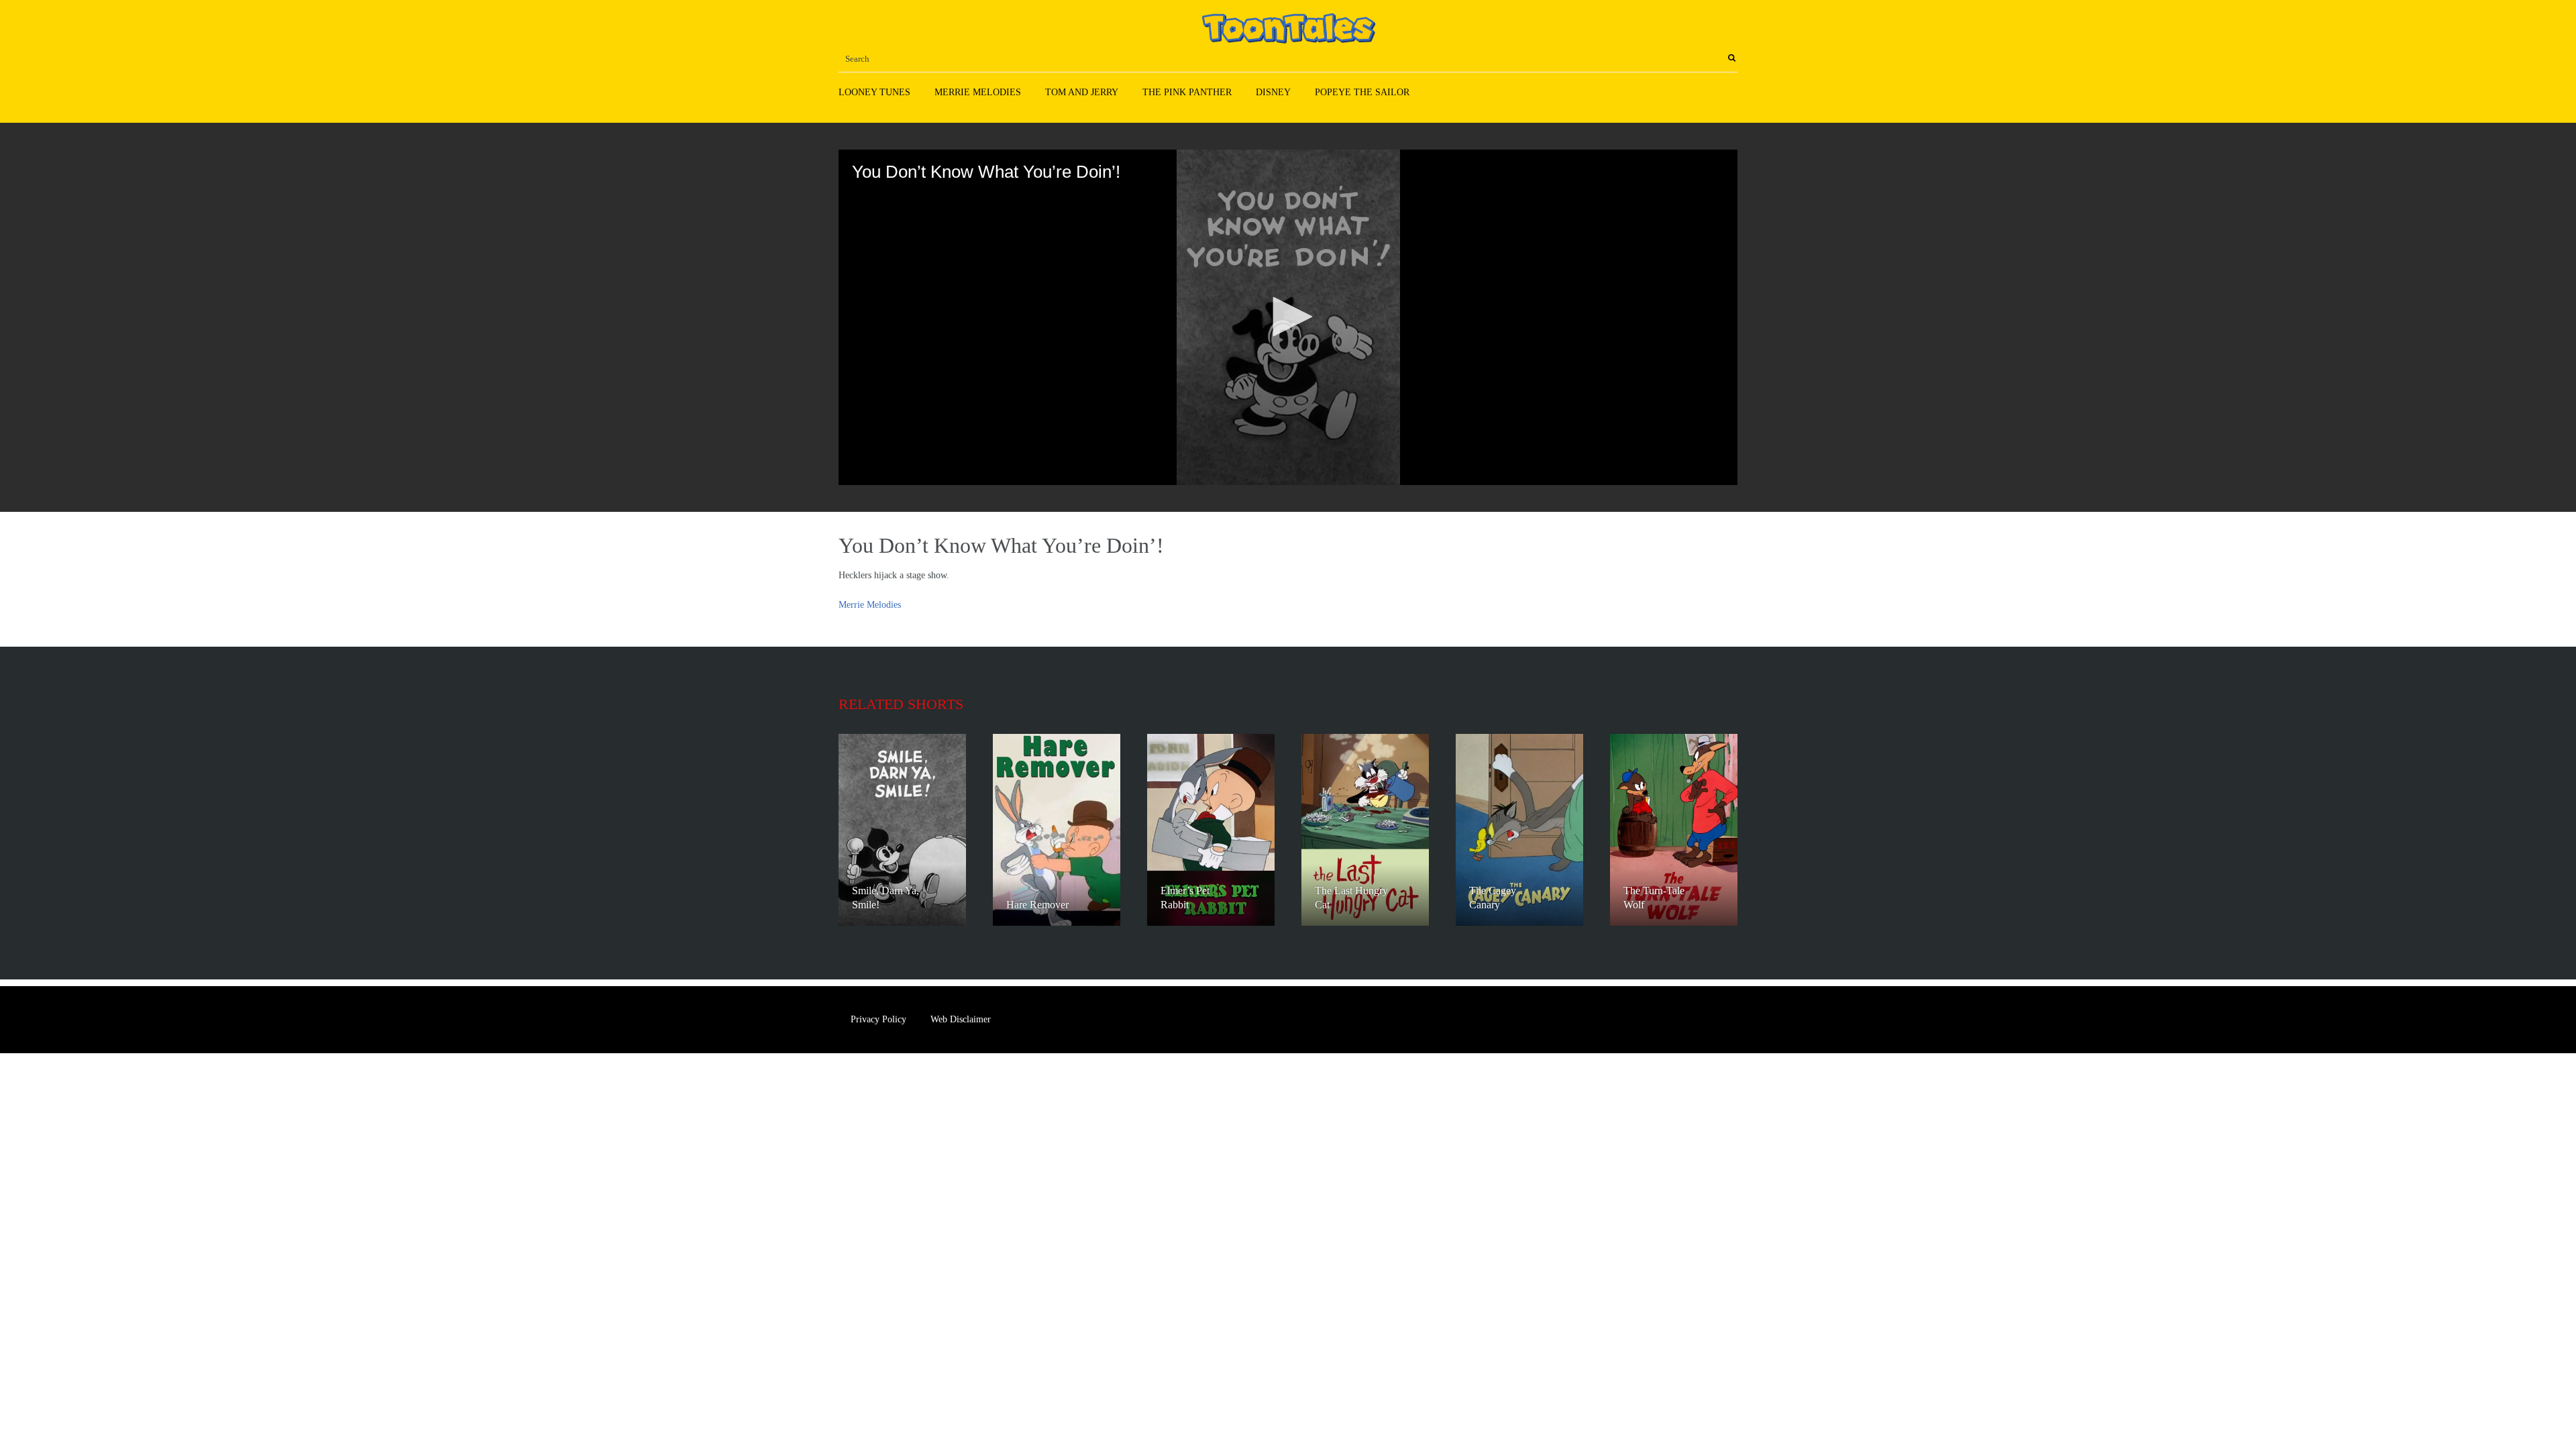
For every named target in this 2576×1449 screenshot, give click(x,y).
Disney (1273, 92)
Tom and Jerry (1082, 92)
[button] (1288, 317)
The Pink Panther (1187, 92)
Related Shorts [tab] (901, 704)
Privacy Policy (878, 1019)
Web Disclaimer (961, 1019)
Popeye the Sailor (1362, 92)
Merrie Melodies (978, 92)
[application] (1288, 317)
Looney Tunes (874, 92)
